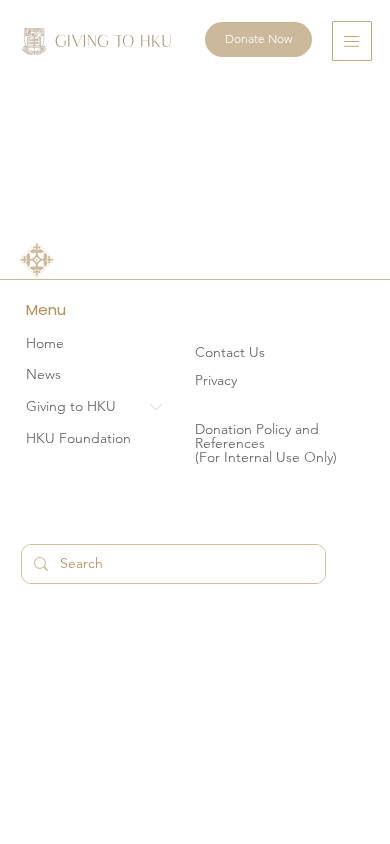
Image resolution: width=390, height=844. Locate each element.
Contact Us (230, 352)
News (43, 374)
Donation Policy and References (257, 436)
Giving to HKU (71, 406)
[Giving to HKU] (157, 407)
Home (45, 343)
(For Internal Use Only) (266, 457)
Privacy (216, 380)
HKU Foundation (78, 438)
